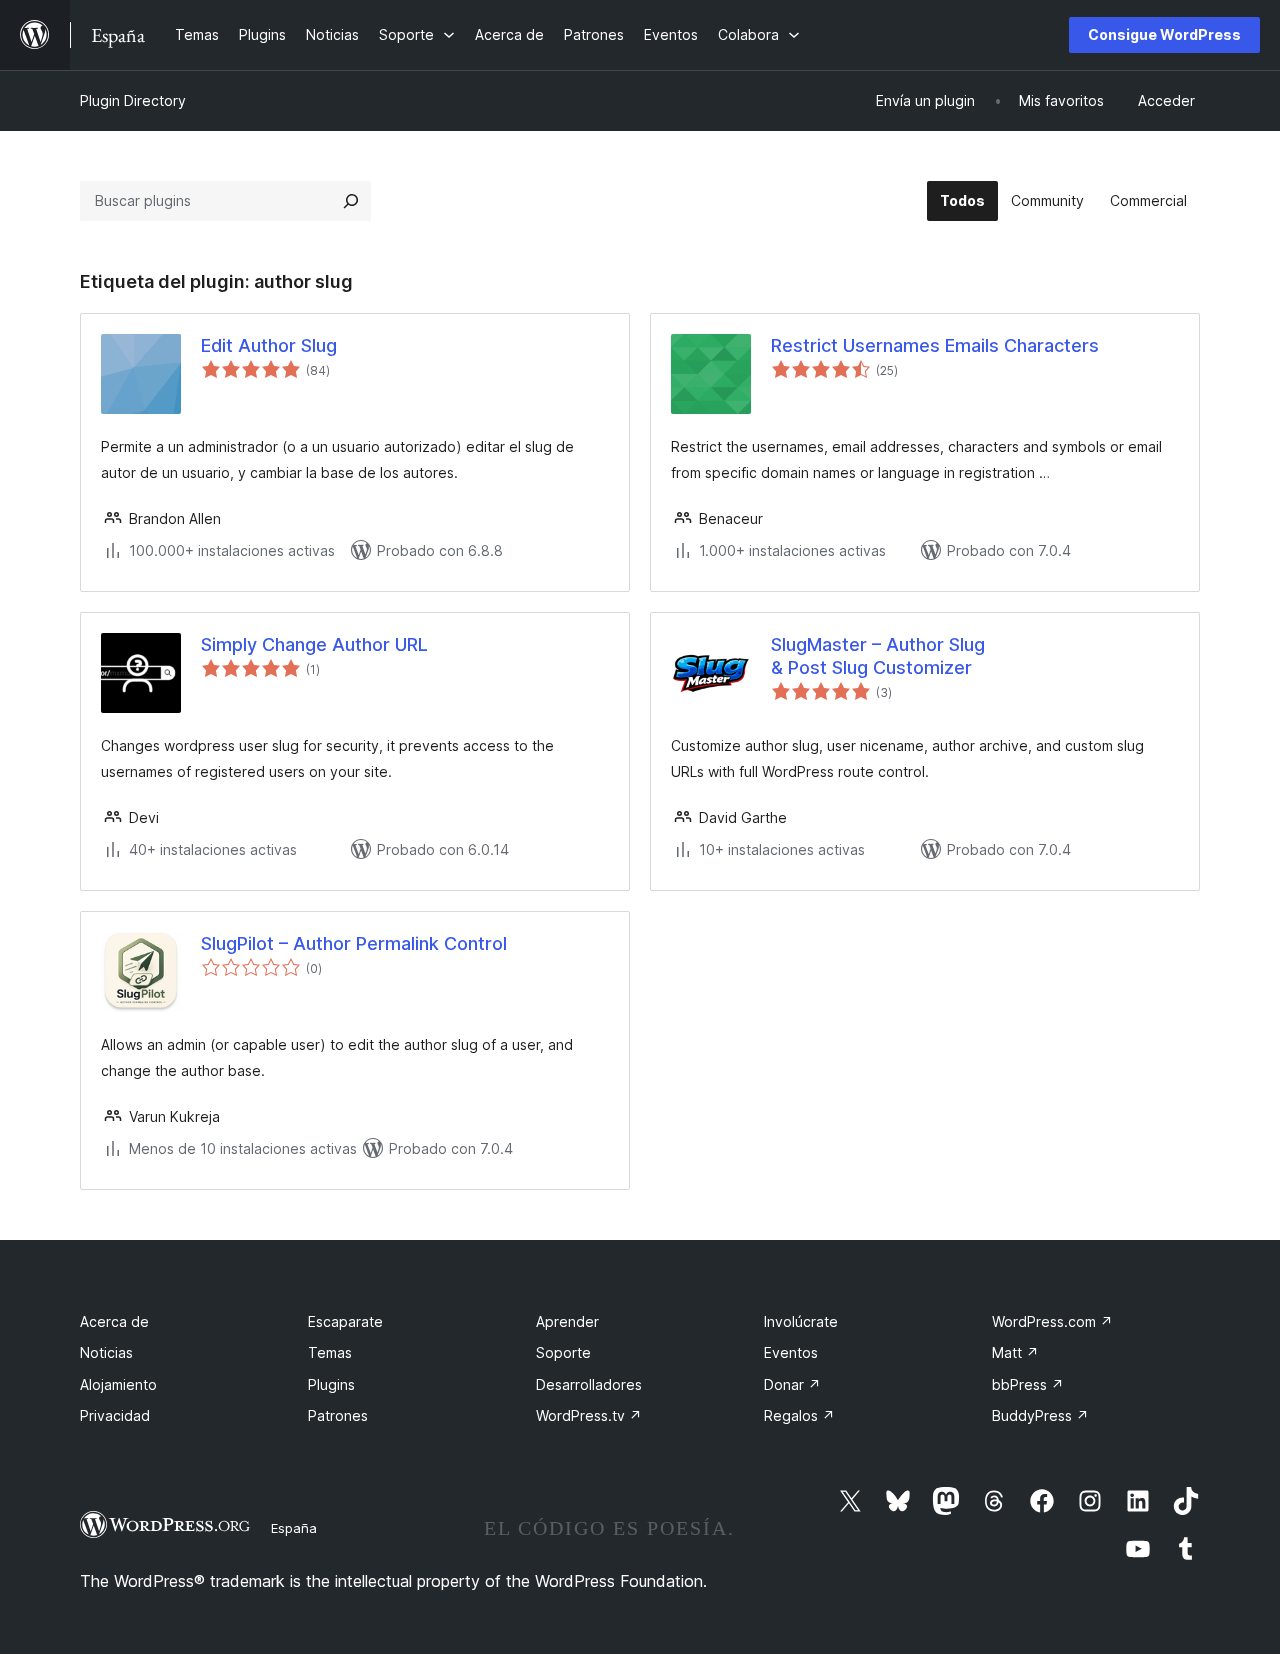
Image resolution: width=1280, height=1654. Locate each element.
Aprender (567, 1321)
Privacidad (115, 1415)
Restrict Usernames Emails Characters (935, 345)
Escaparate (345, 1321)
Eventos (791, 1352)
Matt (1015, 1352)
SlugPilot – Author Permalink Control (354, 943)
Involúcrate (801, 1321)
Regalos (799, 1415)
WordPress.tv (589, 1415)
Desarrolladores (589, 1384)
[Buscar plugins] (351, 201)
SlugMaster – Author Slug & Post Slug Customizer (878, 656)
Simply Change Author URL (314, 644)
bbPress (1028, 1384)
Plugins (331, 1384)
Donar (792, 1384)
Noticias (106, 1352)
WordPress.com (1052, 1321)
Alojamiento (118, 1384)
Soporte (563, 1352)
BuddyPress (1040, 1415)
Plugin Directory (133, 100)
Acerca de (114, 1321)
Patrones (338, 1415)
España (294, 1528)
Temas (330, 1352)
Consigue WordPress (1164, 34)
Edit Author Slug (269, 345)
